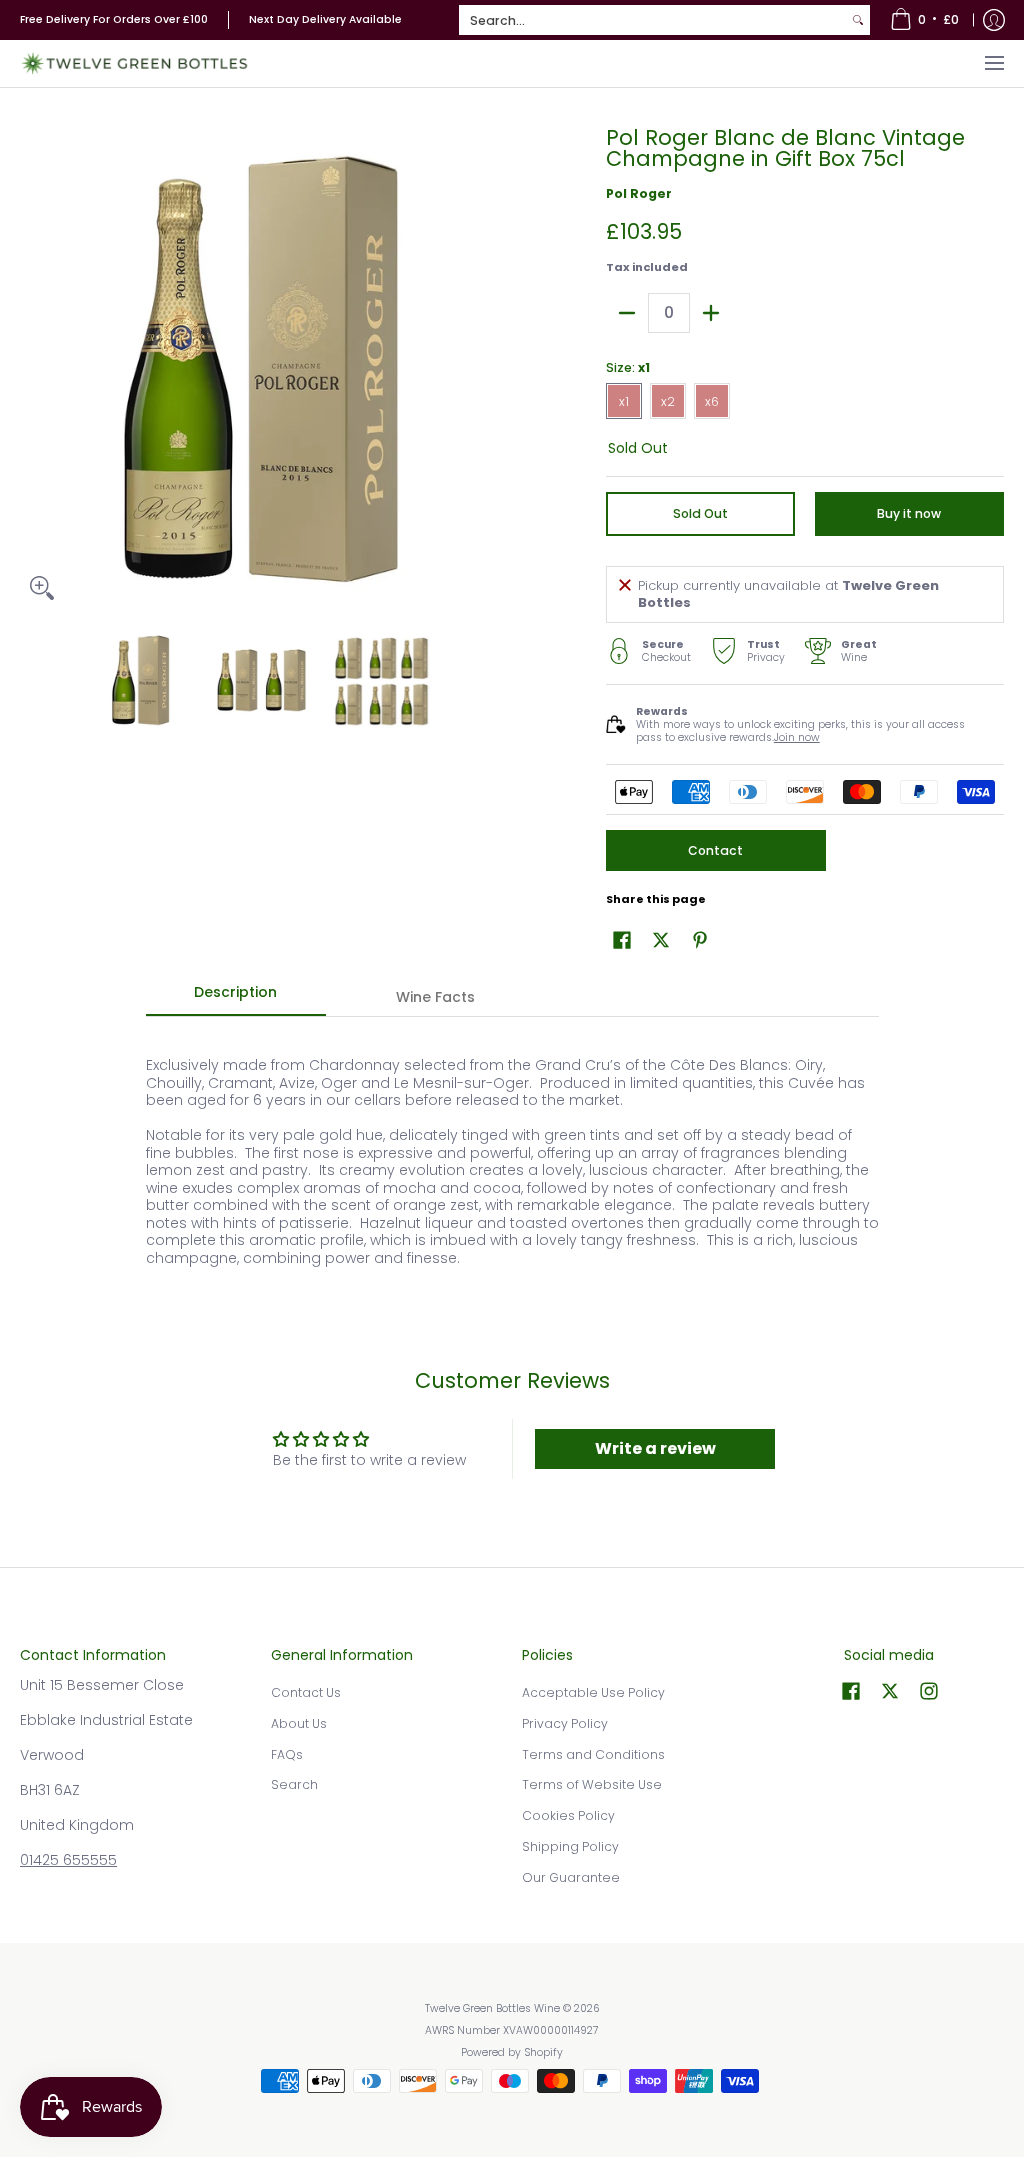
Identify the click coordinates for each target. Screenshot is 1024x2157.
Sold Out (700, 513)
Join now (797, 737)
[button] (622, 939)
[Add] (711, 313)
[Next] (488, 369)
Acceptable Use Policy (593, 1692)
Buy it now (909, 513)
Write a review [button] (655, 1448)
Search (294, 1784)
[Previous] (34, 369)
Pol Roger (639, 193)
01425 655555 (68, 1860)
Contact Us (306, 1692)
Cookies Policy (568, 1815)
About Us (299, 1723)
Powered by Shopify (512, 2052)
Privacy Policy (565, 1723)
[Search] (858, 20)
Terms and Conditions (593, 1754)
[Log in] (994, 20)
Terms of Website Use (592, 1784)
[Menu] (993, 63)
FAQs (287, 1754)
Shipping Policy (570, 1846)
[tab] (236, 998)
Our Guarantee (571, 1877)
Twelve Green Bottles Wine (492, 2008)
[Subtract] (627, 313)
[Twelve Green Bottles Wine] (135, 63)
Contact (715, 850)
